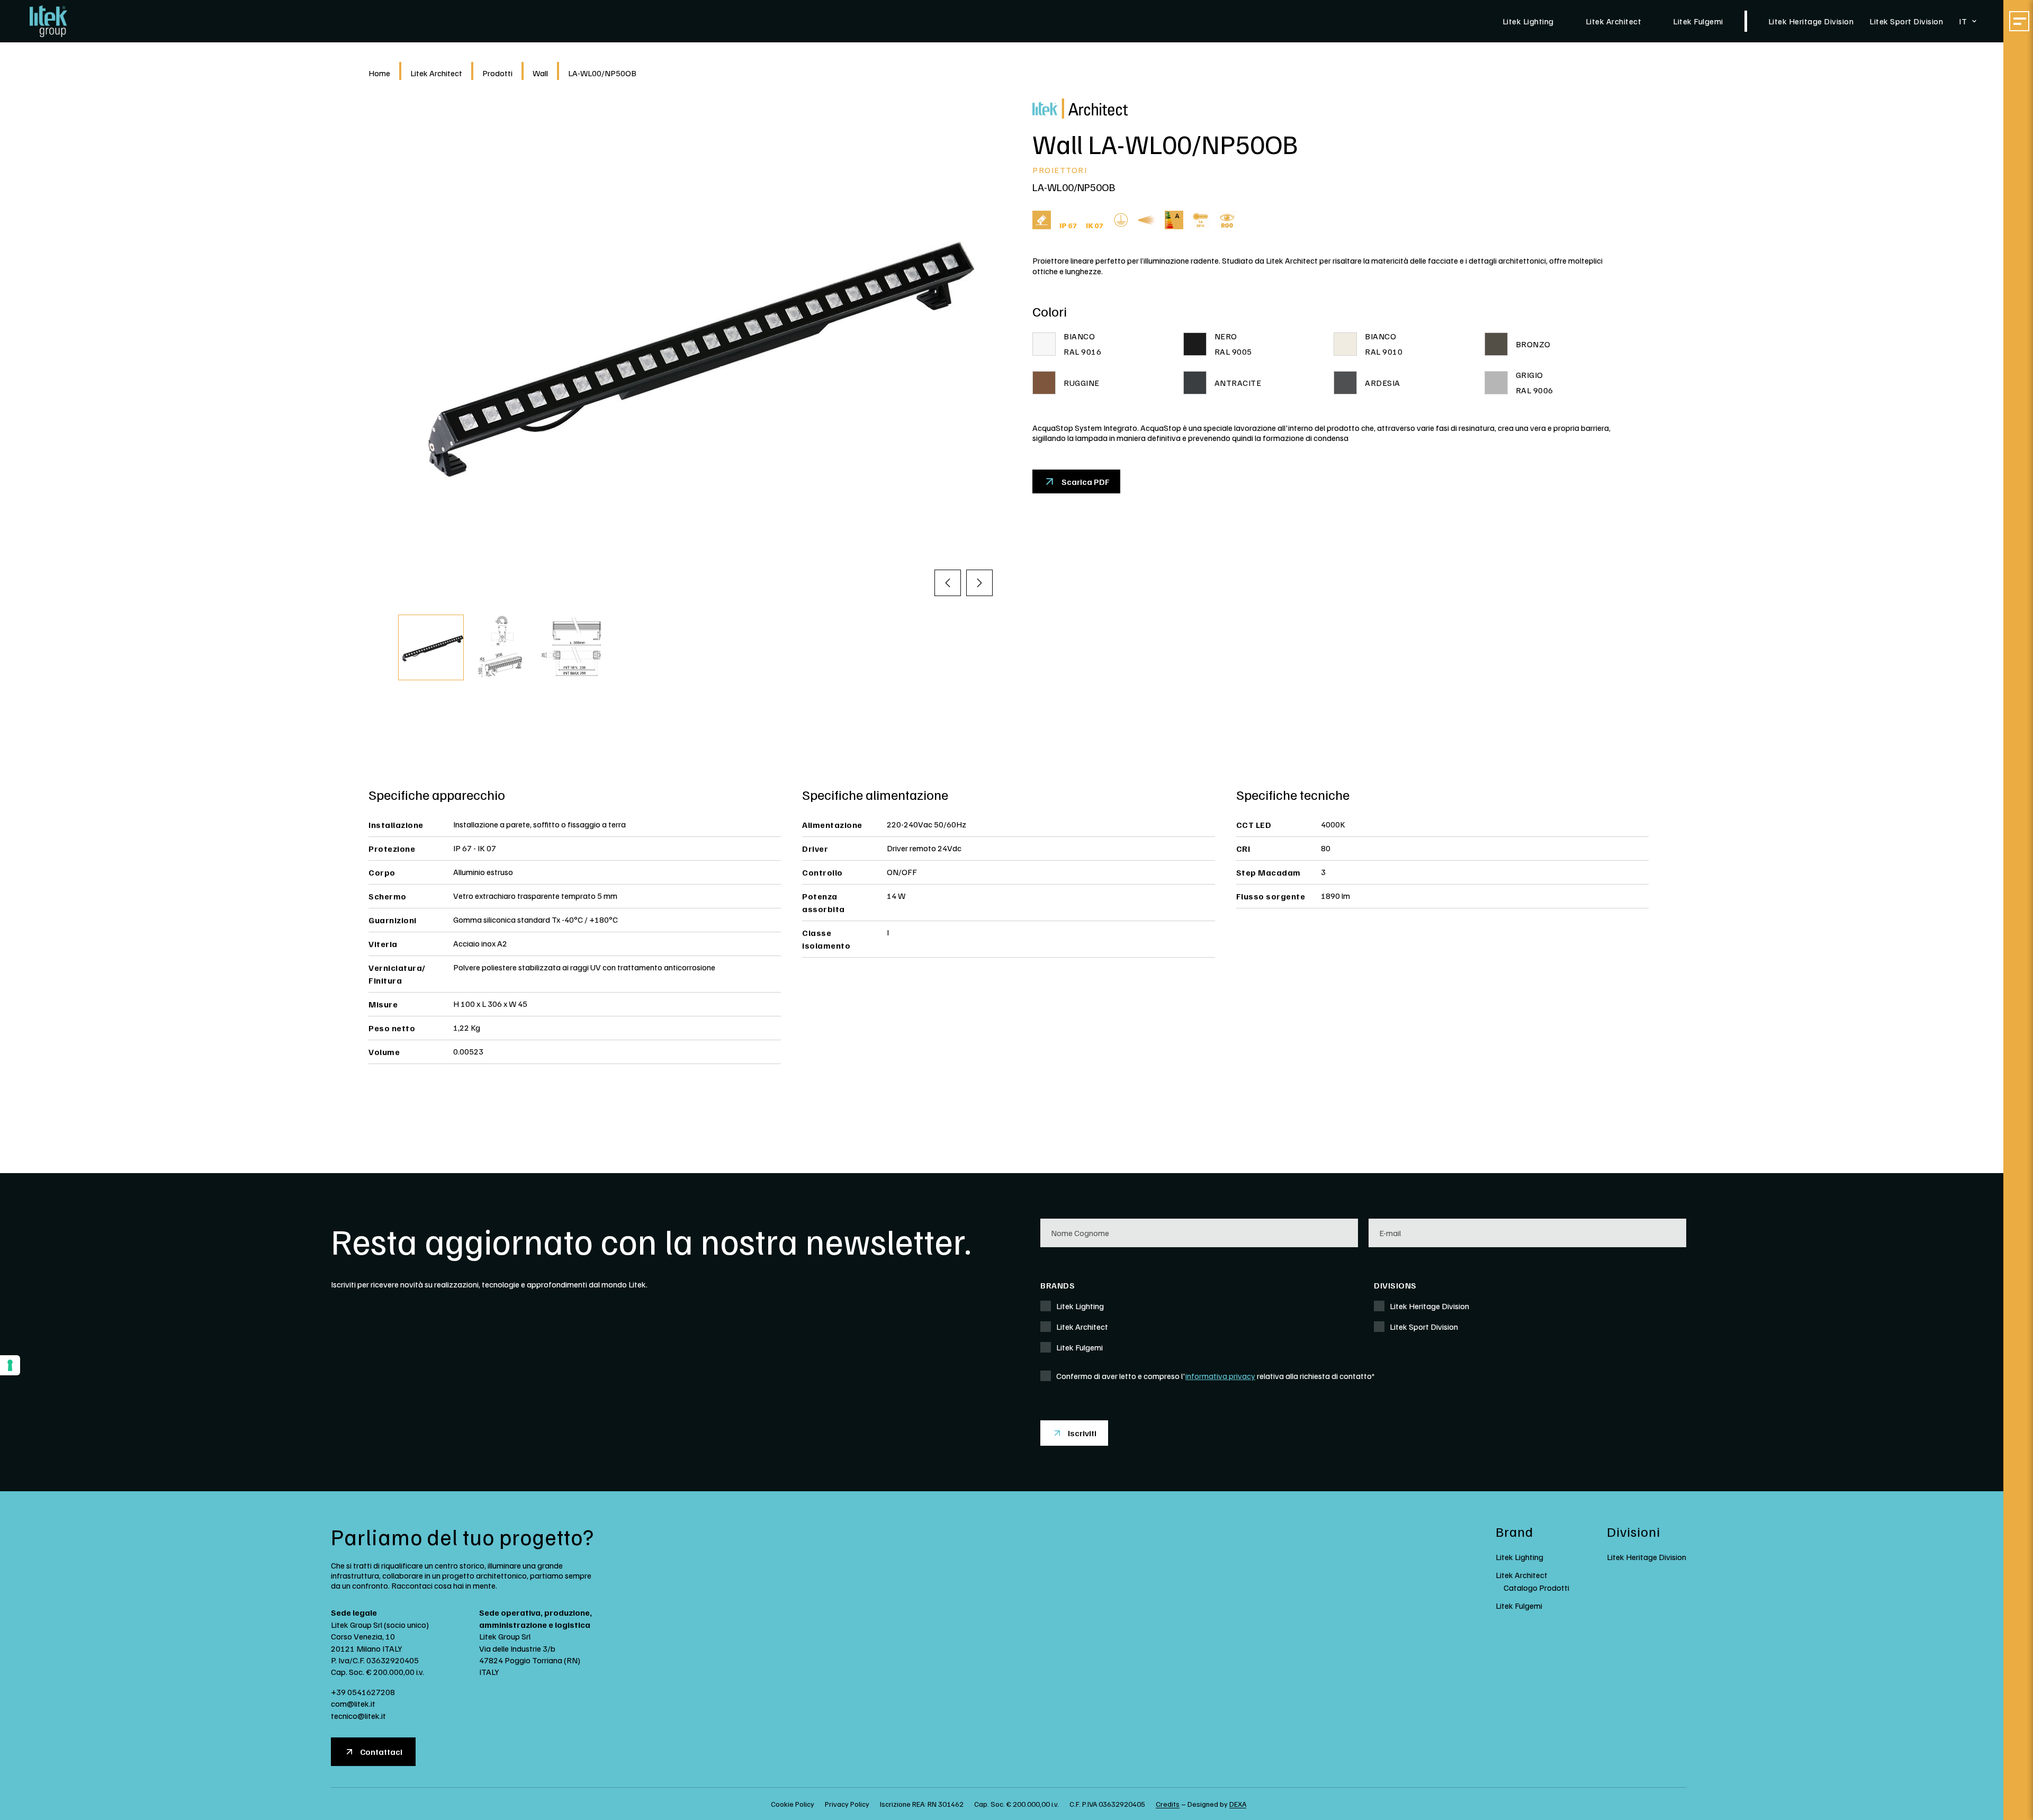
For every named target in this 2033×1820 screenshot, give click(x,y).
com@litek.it (353, 1704)
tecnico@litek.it (358, 1716)
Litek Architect (1614, 21)
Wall (540, 73)
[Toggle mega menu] (2019, 21)
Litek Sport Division (1906, 21)
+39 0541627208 (363, 1692)
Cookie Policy (793, 1804)
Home (379, 73)
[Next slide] (979, 583)
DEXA (1238, 1804)
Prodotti (497, 73)
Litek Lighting (1528, 21)
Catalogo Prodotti (1536, 1588)
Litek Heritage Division (1811, 21)
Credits (1168, 1804)
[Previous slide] (948, 583)
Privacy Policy (847, 1804)
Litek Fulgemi (1698, 21)
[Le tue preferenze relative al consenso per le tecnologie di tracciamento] (10, 1365)
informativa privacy (1220, 1376)
